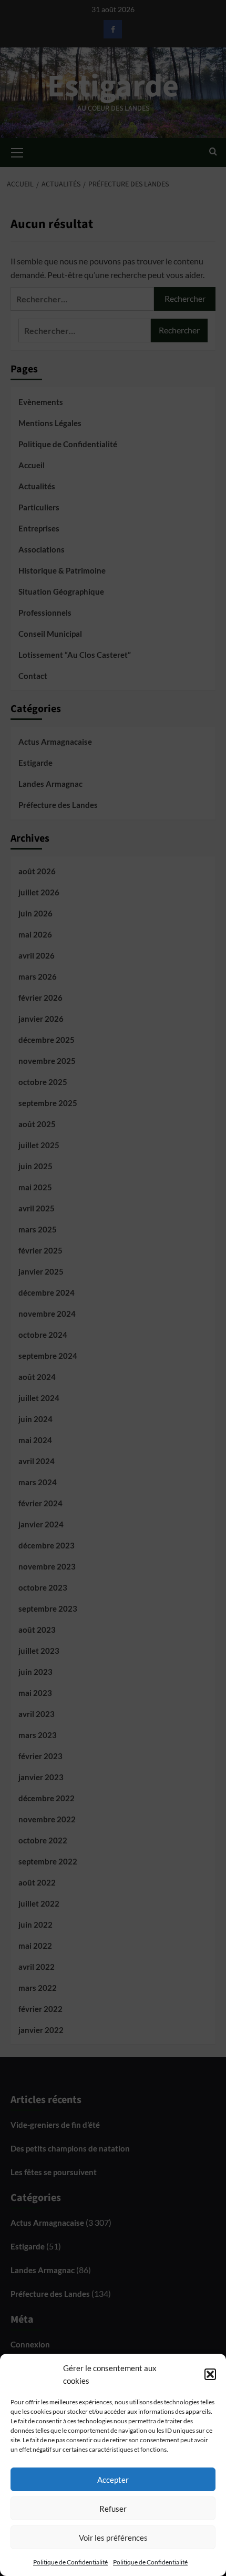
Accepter (113, 2480)
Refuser (113, 2509)
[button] (210, 2374)
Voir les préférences (113, 2538)
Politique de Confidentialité (70, 2562)
